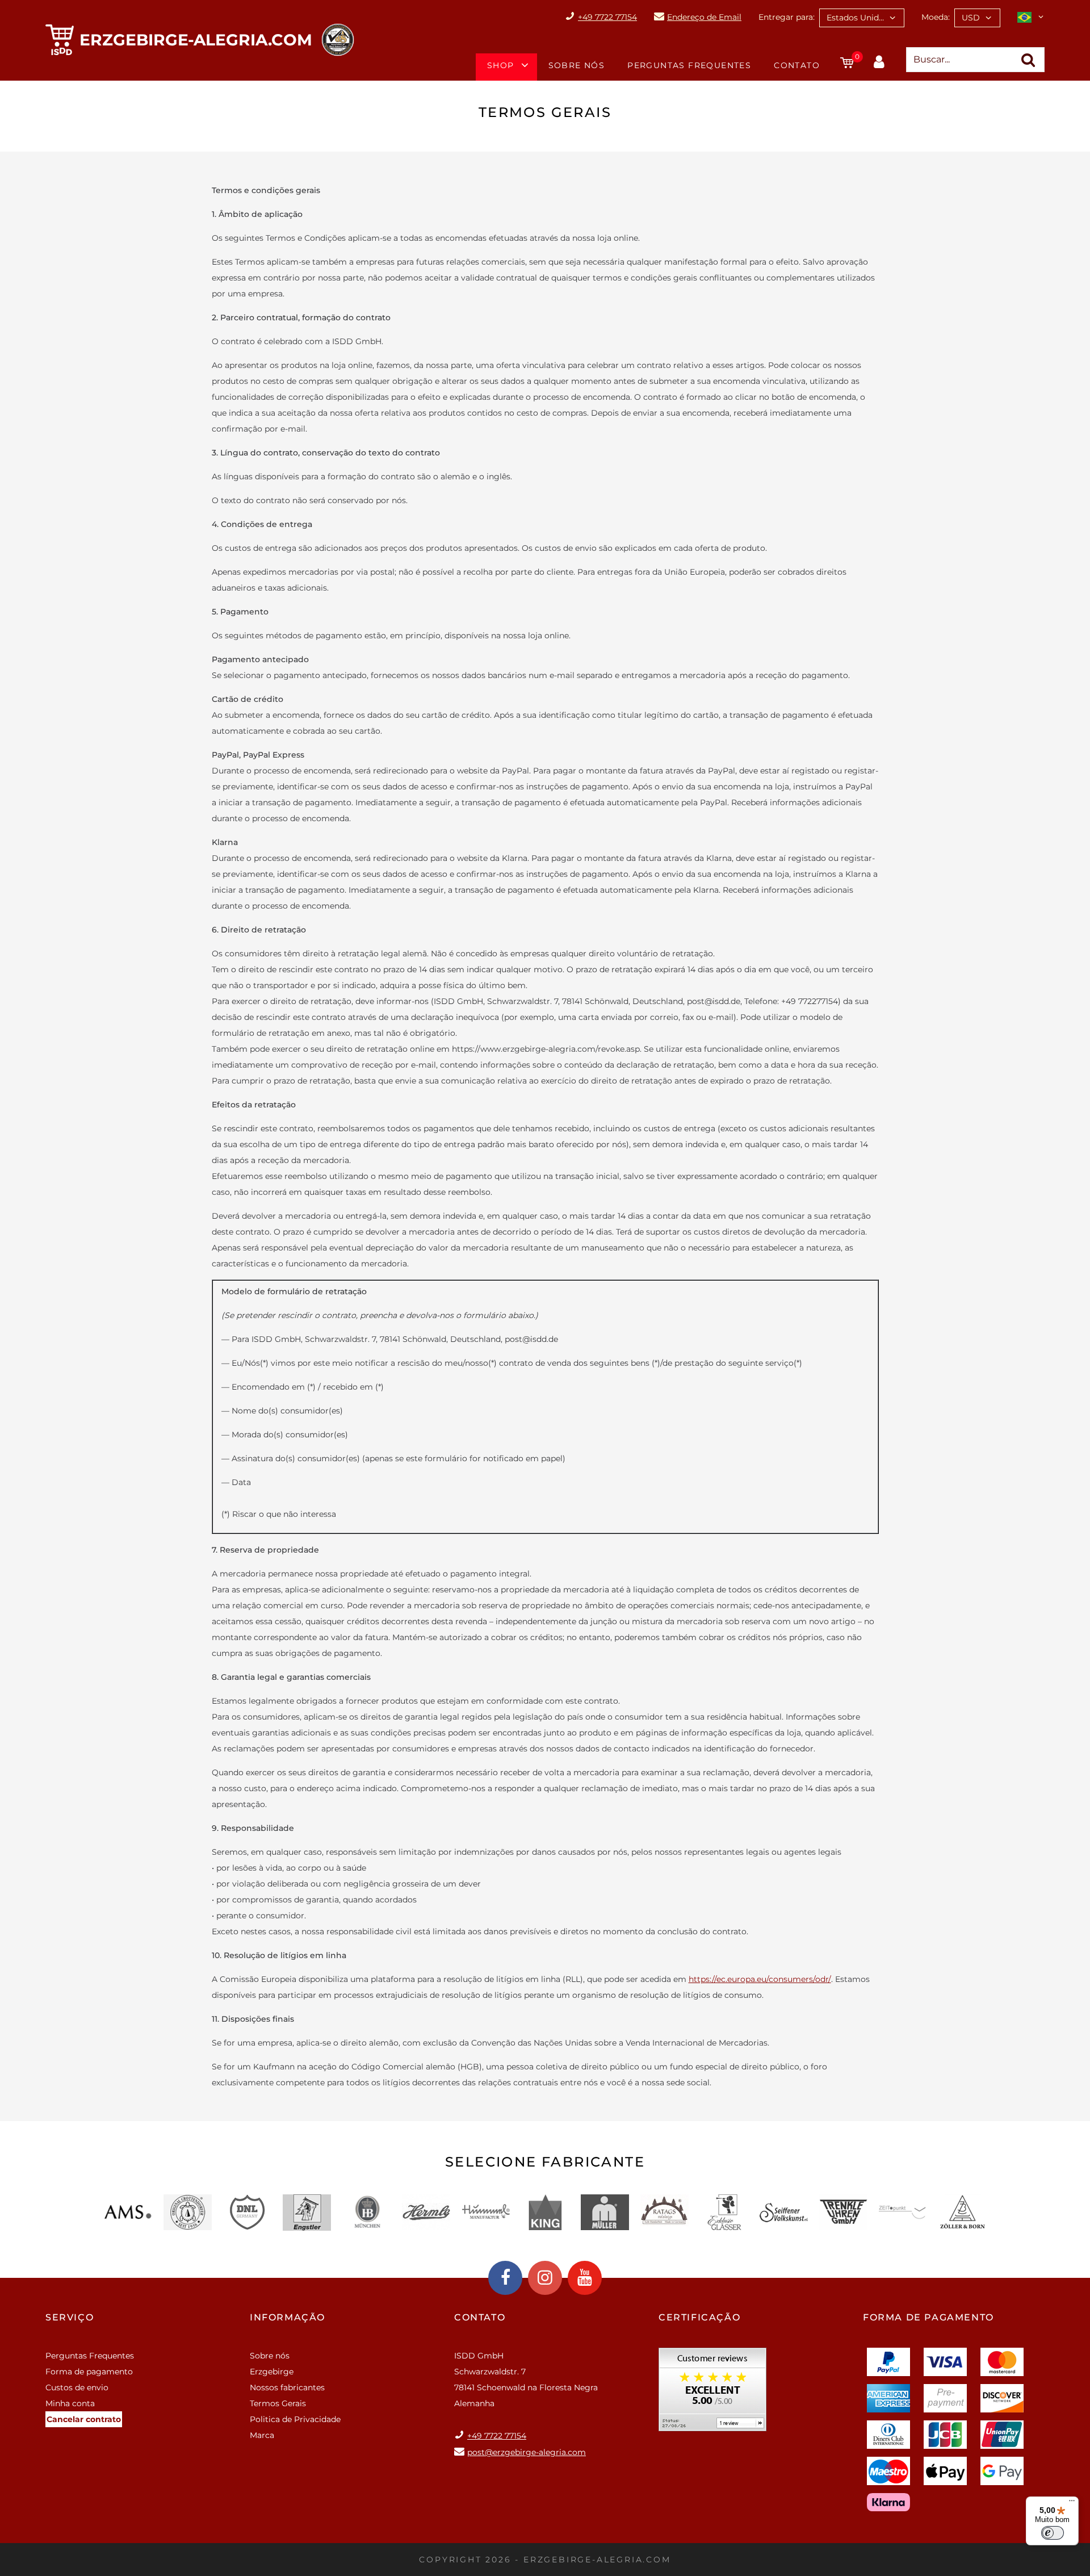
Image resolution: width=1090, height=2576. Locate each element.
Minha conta (70, 2403)
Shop (501, 65)
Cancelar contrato (84, 2419)
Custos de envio (77, 2387)
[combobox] (862, 18)
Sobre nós (577, 65)
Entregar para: (787, 17)
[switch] (1053, 2533)
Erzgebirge (272, 2372)
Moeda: (936, 17)
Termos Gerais (278, 2403)
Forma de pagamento (89, 2372)
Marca (262, 2435)
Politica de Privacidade (295, 2419)
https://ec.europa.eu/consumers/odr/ (760, 1979)
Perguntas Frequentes (689, 65)
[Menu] (1072, 2503)
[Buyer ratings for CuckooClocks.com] (712, 2393)
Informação (288, 2317)
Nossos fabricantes (287, 2387)
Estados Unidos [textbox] (857, 18)
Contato (797, 65)
